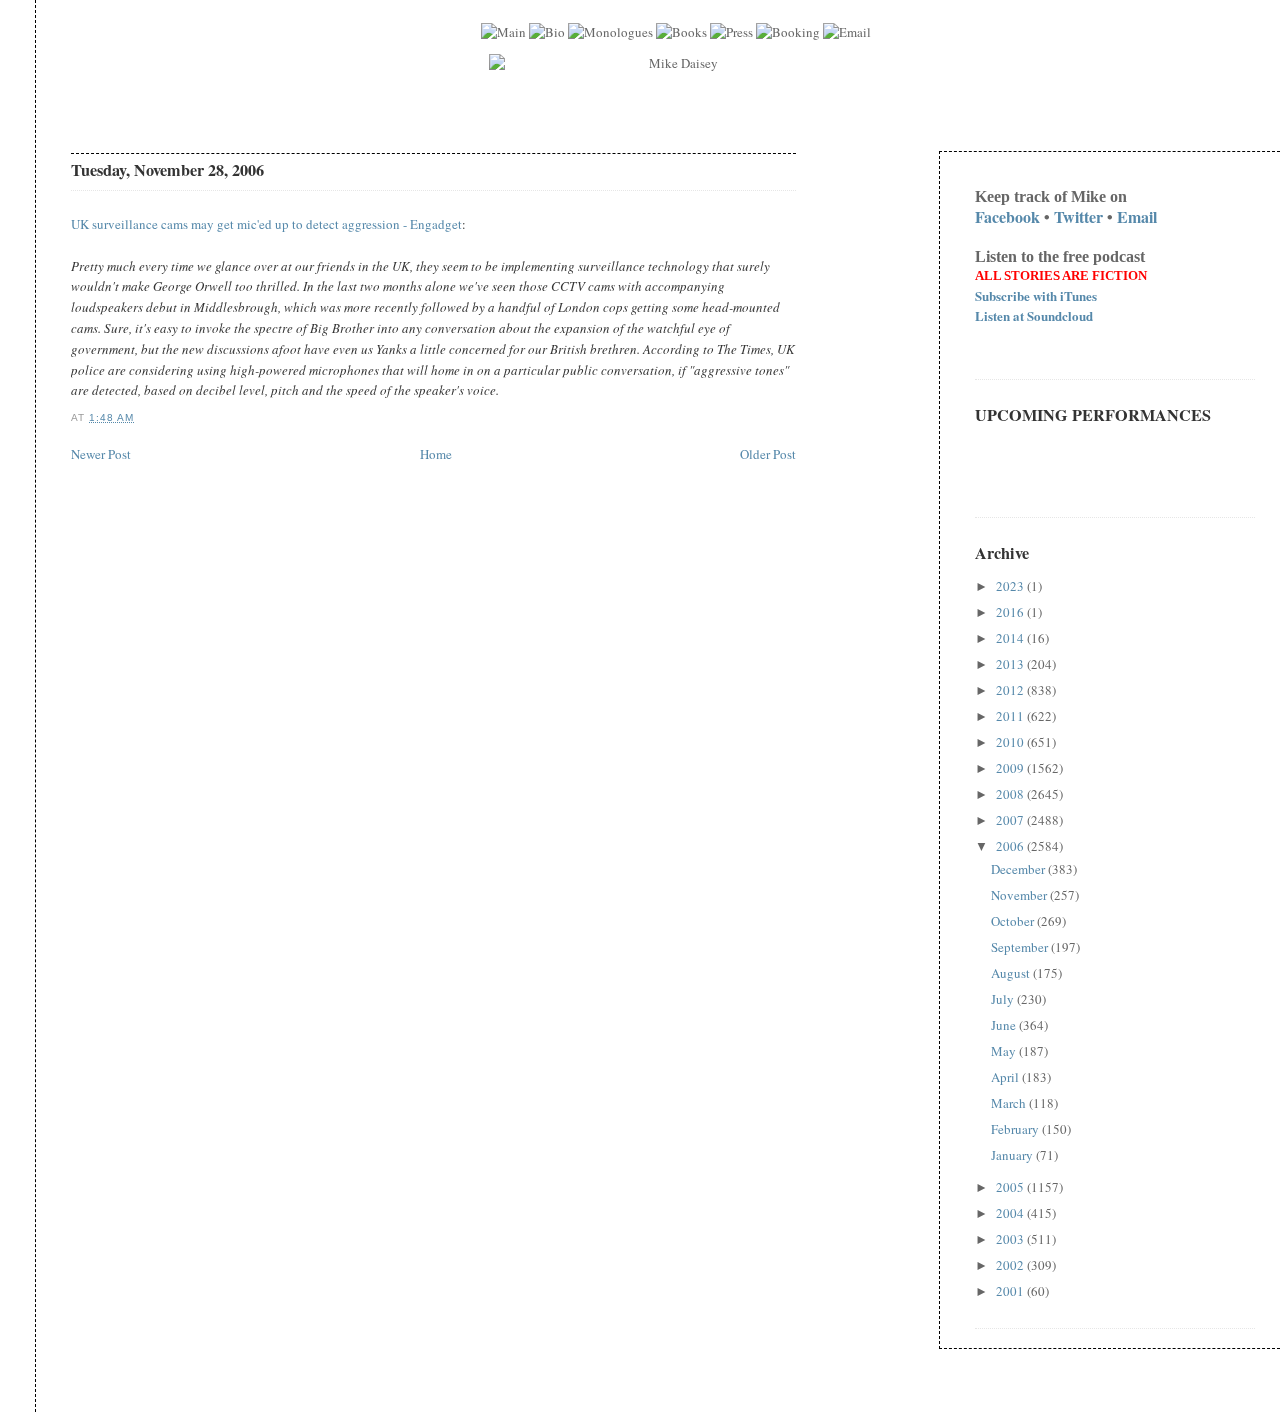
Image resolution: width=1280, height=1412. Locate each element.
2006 (1011, 846)
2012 (1011, 690)
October (1014, 921)
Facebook (1007, 216)
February (1016, 1129)
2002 (1011, 1265)
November (1020, 895)
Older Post (768, 454)
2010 (1011, 742)
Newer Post (101, 454)
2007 (1011, 820)
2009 (1011, 768)
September (1021, 947)
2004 (1011, 1213)
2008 (1011, 794)
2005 (1011, 1187)
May (1005, 1051)
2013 (1011, 664)
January (1013, 1155)
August (1012, 973)
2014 (1011, 638)
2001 (1011, 1291)
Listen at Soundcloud (1034, 315)
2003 (1011, 1239)
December (1019, 869)
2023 (1011, 586)
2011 (1011, 716)
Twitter (1078, 216)
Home (436, 454)
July (1004, 999)
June (1005, 1025)
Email (1137, 216)
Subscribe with (1036, 295)
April (1006, 1077)
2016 (1011, 612)
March (1010, 1103)
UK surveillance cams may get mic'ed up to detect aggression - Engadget (266, 224)
